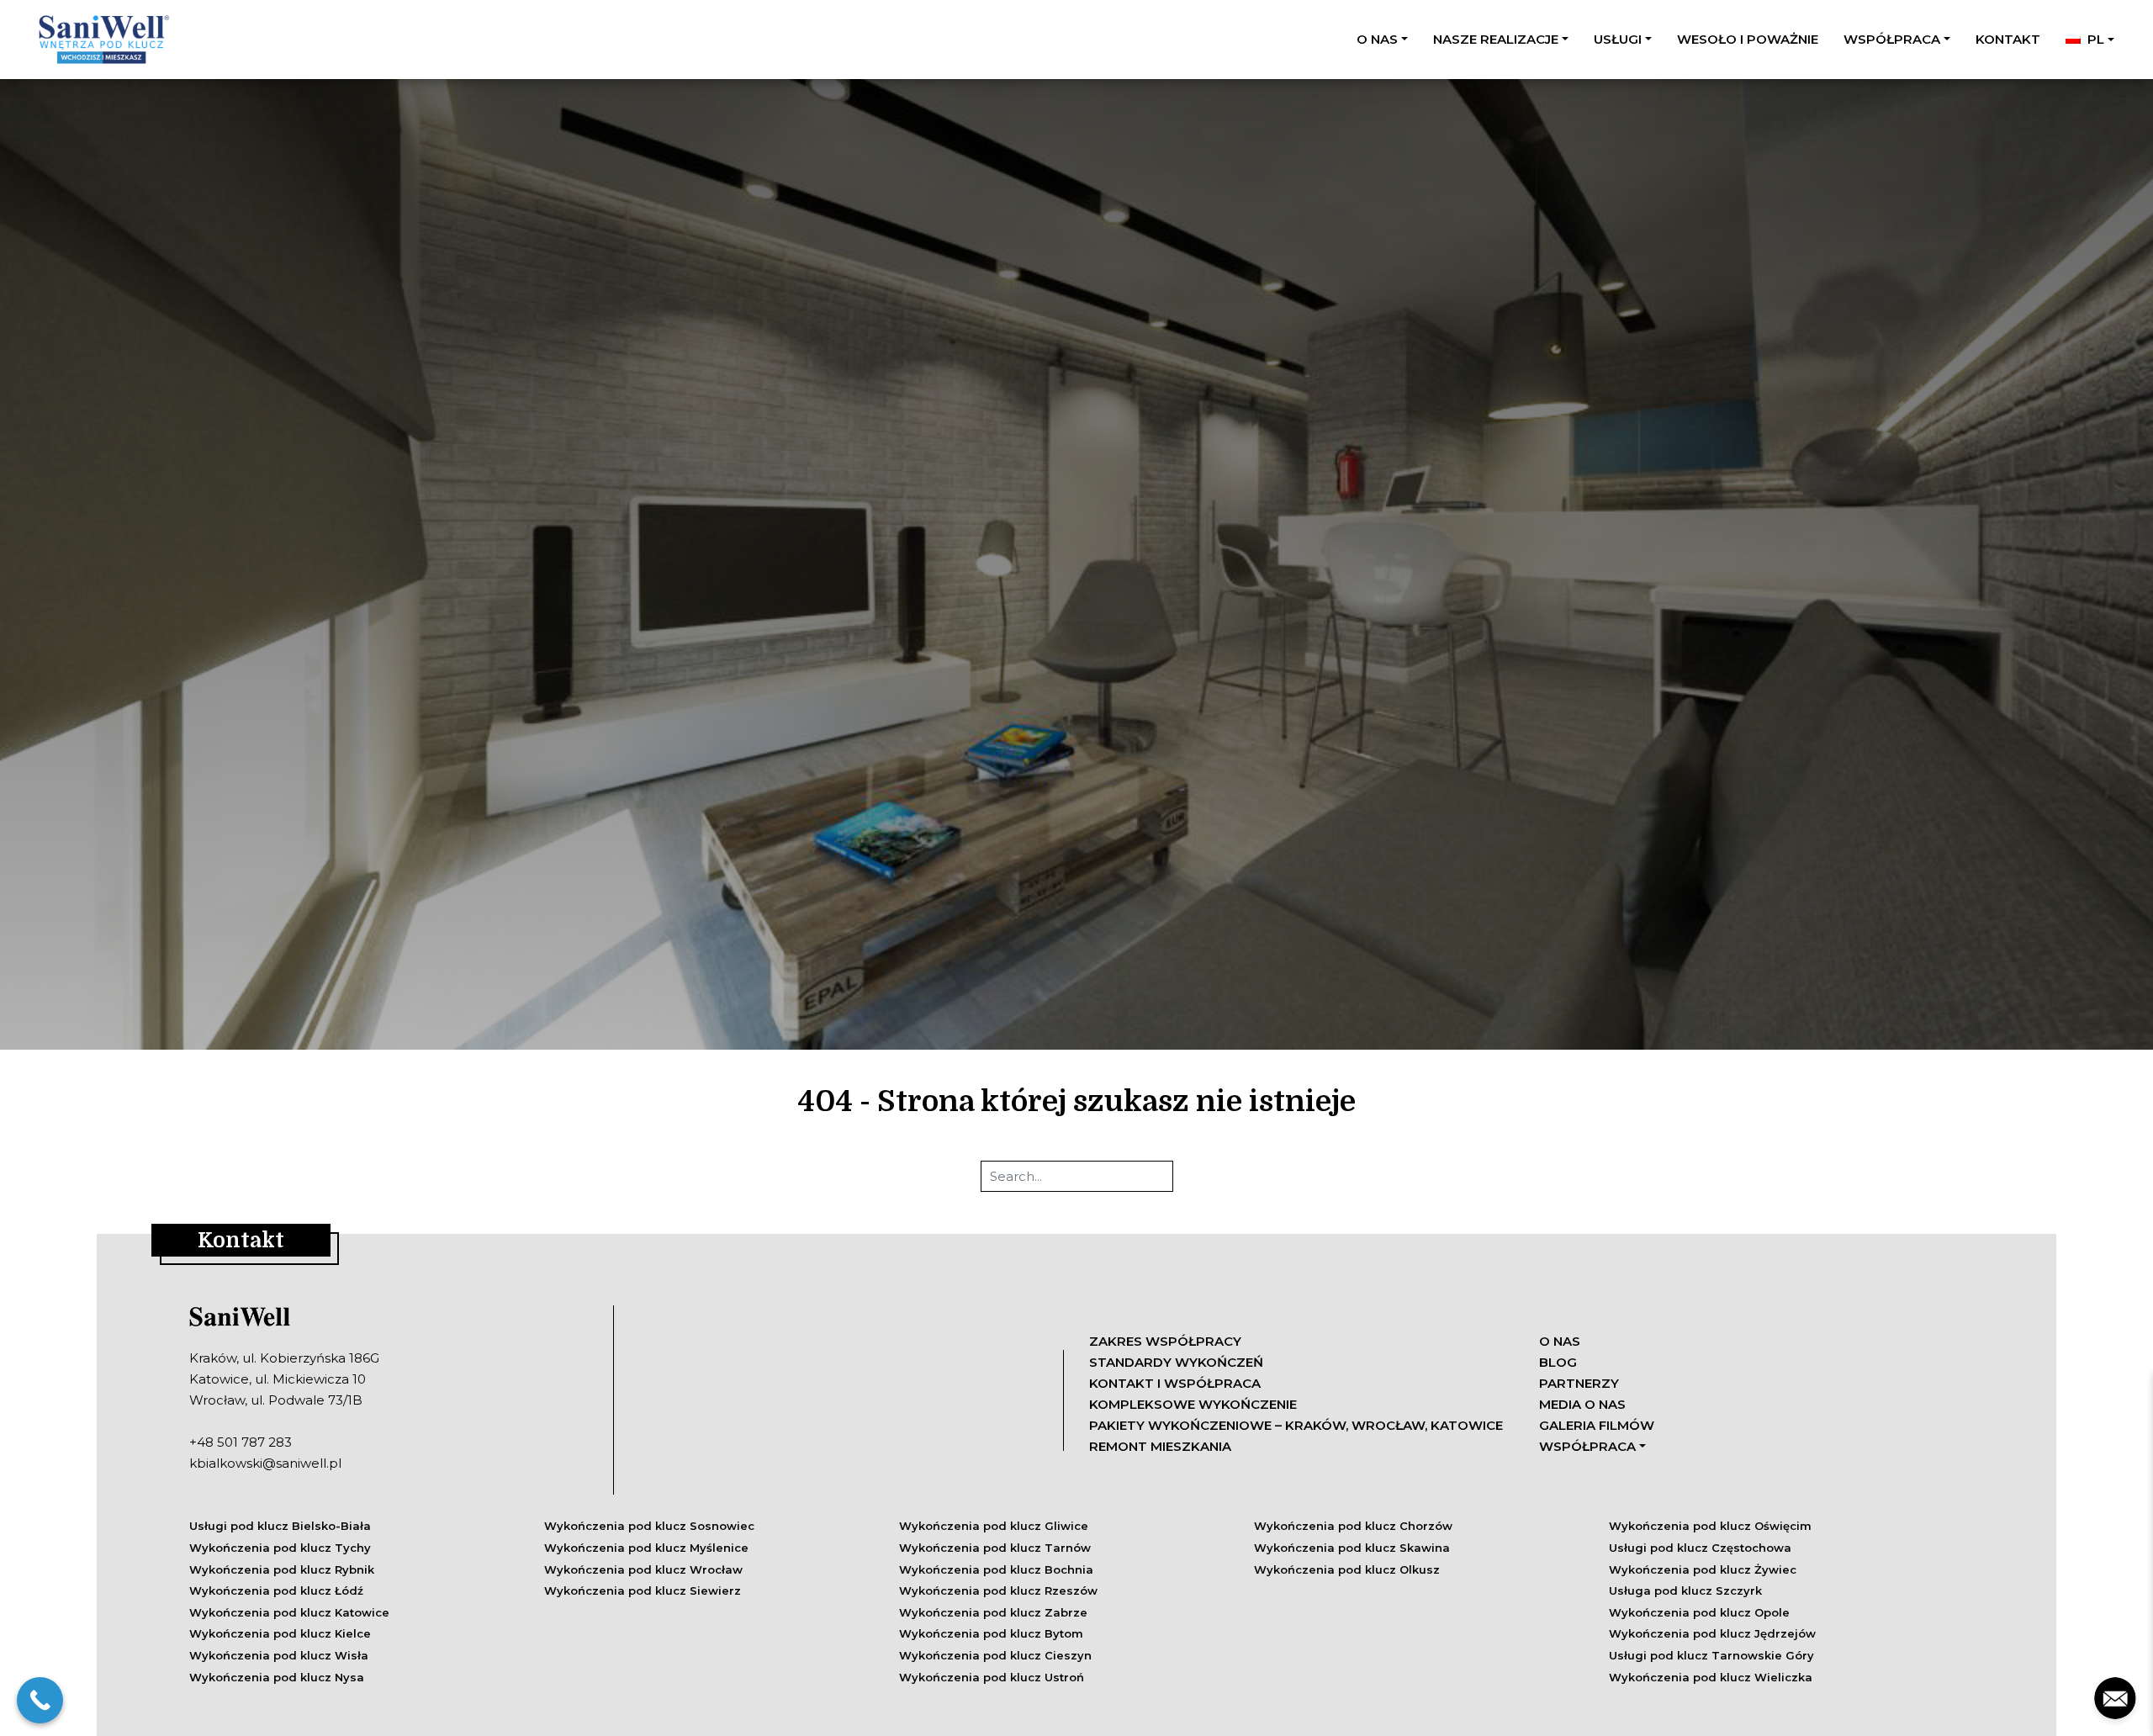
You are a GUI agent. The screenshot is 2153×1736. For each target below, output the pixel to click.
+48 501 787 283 (241, 1442)
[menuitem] (2090, 39)
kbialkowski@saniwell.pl (265, 1463)
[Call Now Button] (40, 1700)
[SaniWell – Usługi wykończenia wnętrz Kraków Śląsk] (102, 40)
